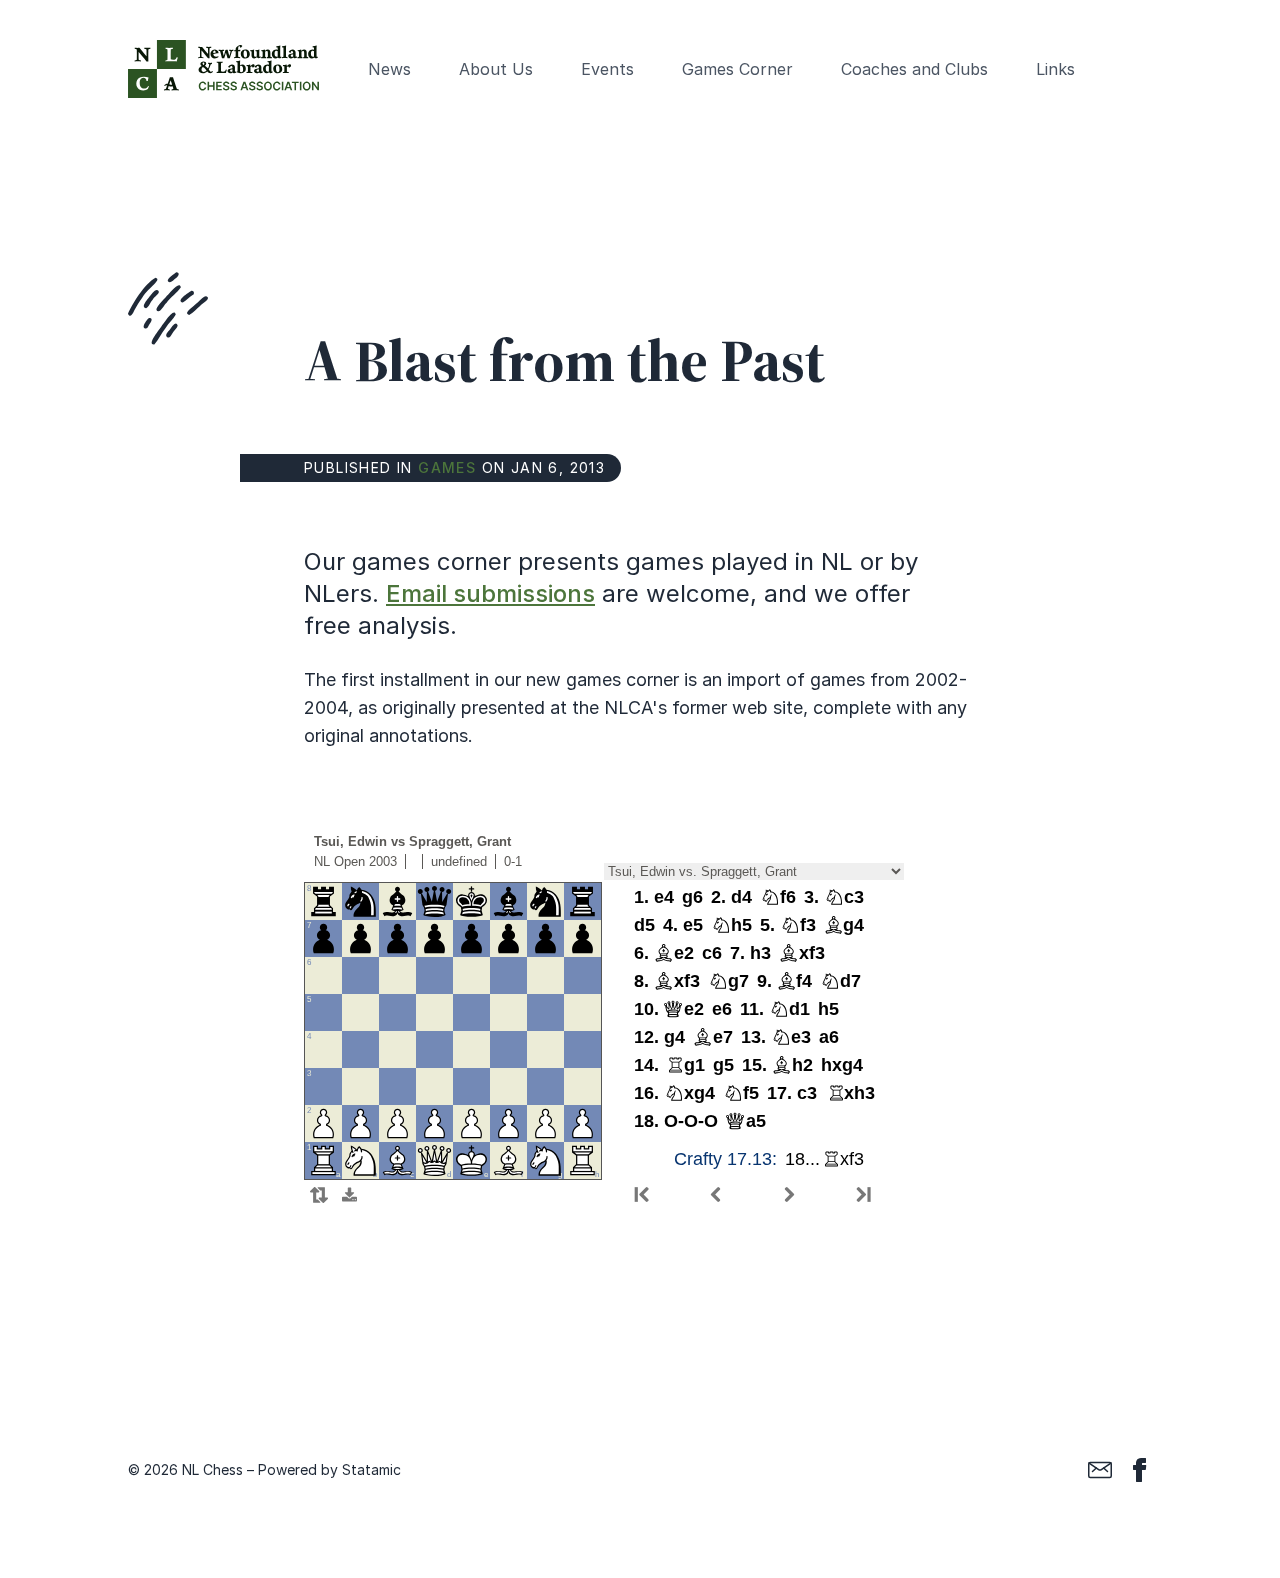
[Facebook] (1140, 1470)
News (389, 69)
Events (607, 69)
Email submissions (490, 593)
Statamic (371, 1469)
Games (447, 467)
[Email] (1100, 1470)
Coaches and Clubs (914, 69)
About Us (496, 69)
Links (1055, 69)
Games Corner (737, 69)
